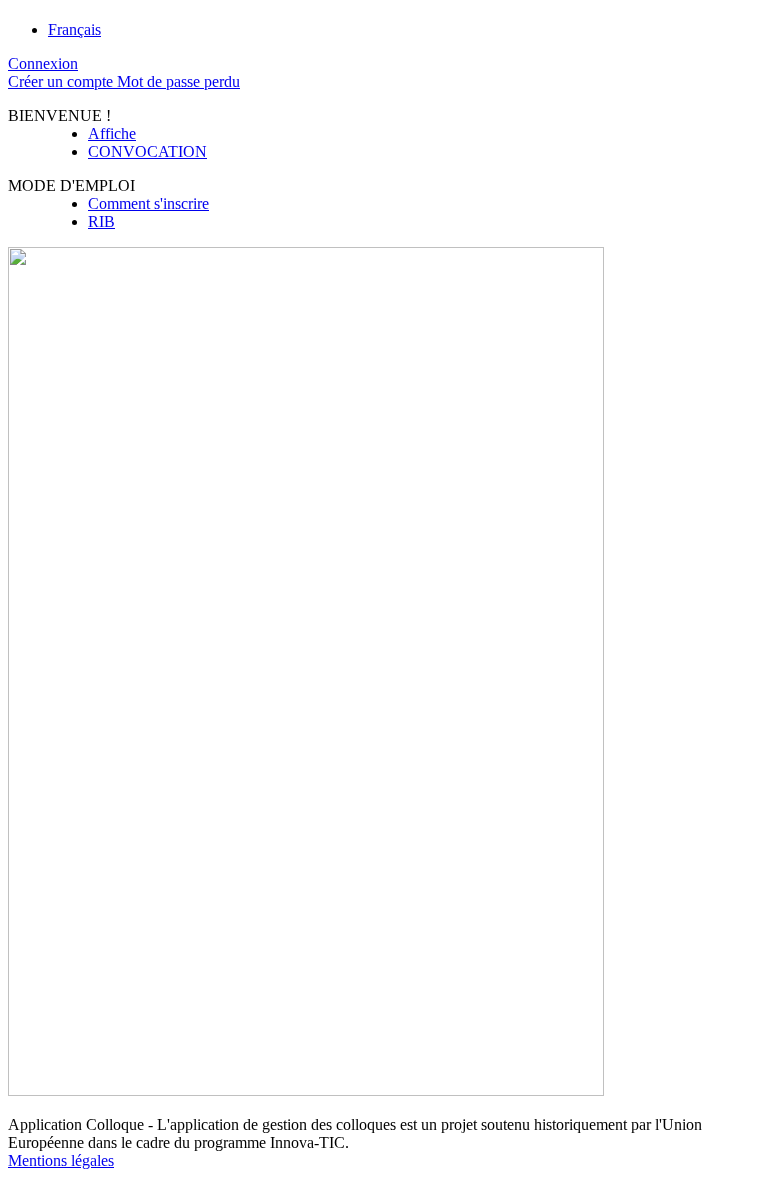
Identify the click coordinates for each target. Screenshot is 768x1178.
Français (74, 29)
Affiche (112, 133)
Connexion (43, 63)
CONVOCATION (147, 151)
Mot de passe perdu (178, 81)
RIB (101, 221)
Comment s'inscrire (148, 203)
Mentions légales (61, 1160)
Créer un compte (62, 81)
